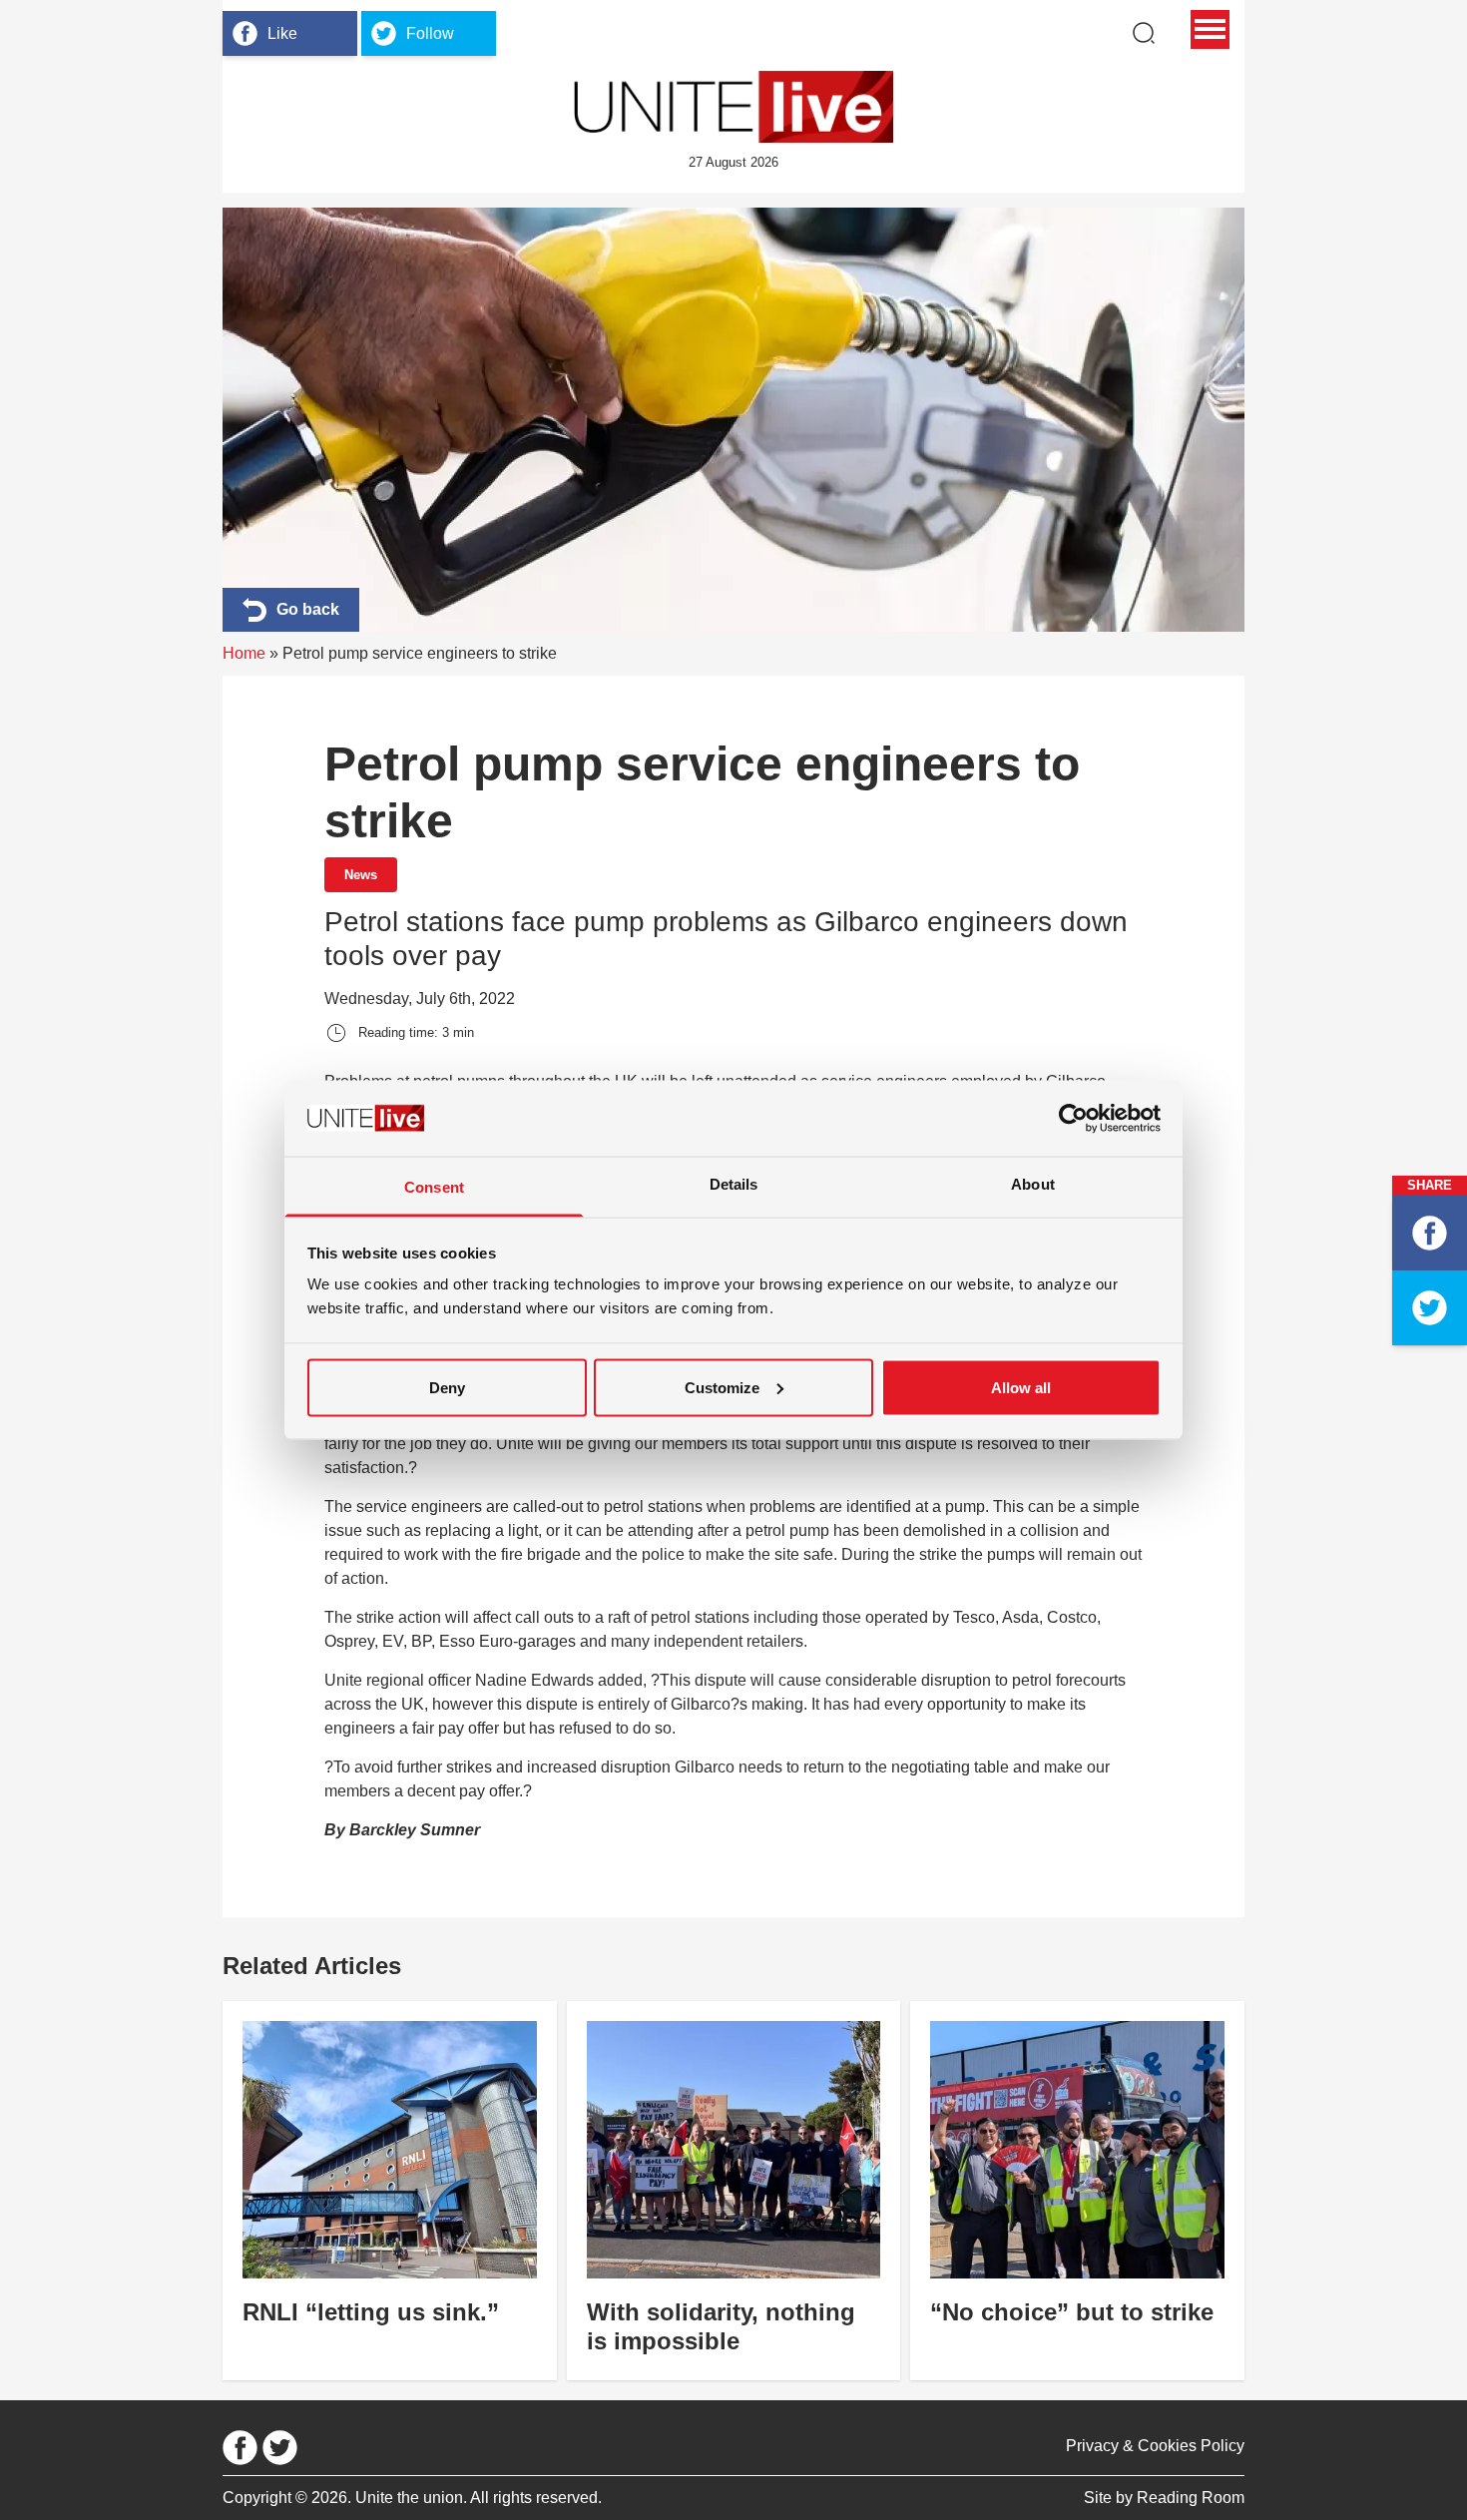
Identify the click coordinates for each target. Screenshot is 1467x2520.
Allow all (1021, 1387)
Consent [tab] (434, 1187)
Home (244, 653)
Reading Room (1191, 2498)
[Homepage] (733, 107)
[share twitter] (1430, 1308)
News (361, 875)
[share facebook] (1430, 1233)
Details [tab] (734, 1184)
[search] (1144, 33)
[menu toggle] (1210, 29)
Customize (722, 1387)
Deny (447, 1387)
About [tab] (1033, 1184)
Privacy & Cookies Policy (1155, 2446)
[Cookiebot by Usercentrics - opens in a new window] (1073, 1118)
